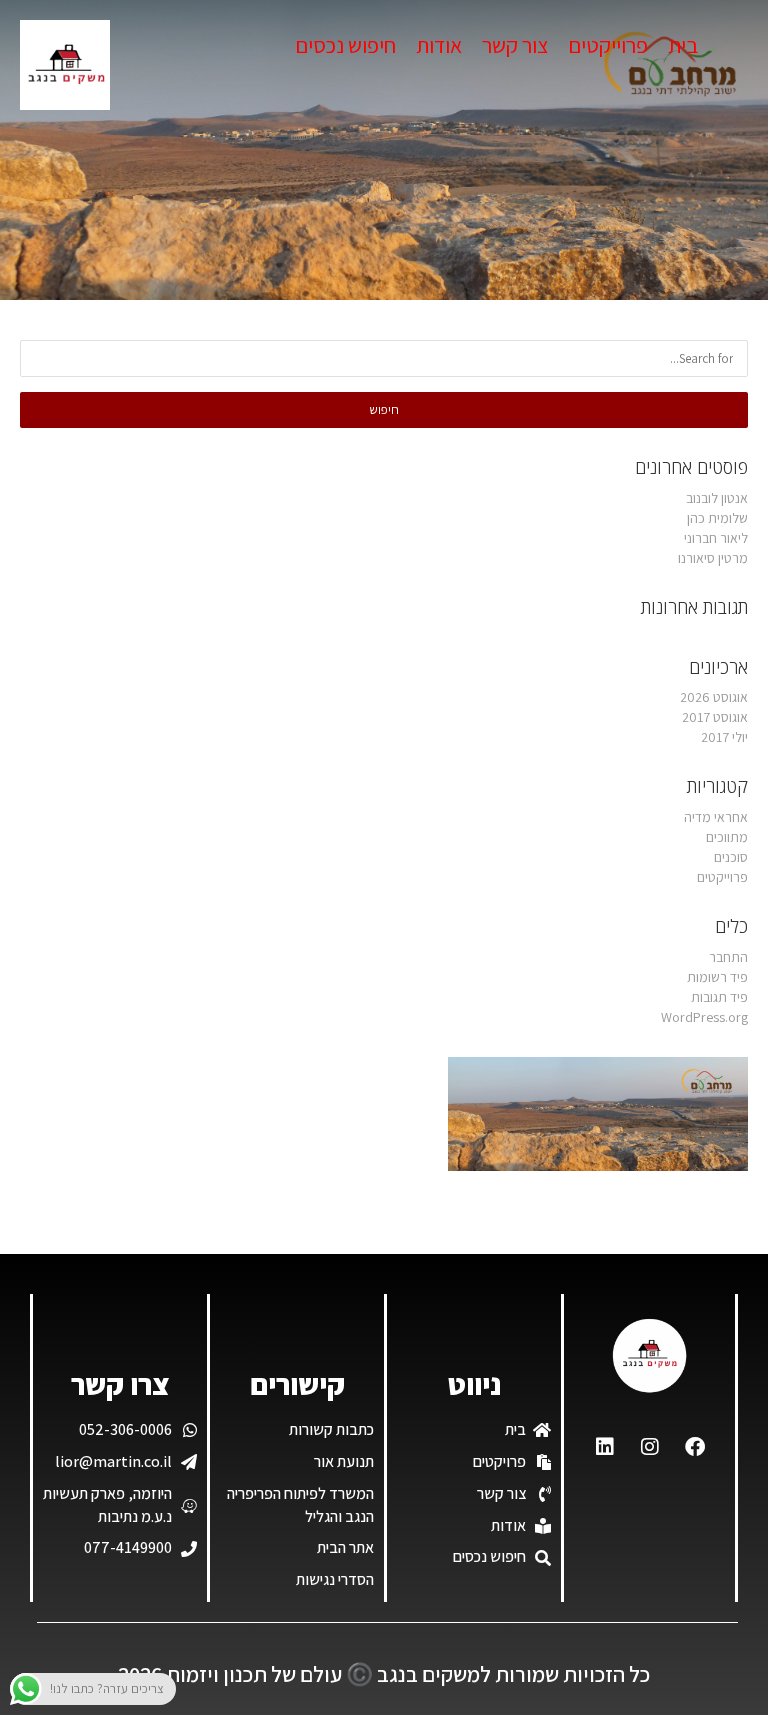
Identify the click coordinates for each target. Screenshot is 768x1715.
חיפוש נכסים (345, 45)
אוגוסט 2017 (715, 717)
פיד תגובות (719, 997)
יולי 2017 (724, 737)
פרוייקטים (608, 45)
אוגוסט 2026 (714, 697)
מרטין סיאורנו (713, 558)
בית (683, 45)
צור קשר (515, 45)
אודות (439, 45)
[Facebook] (695, 1447)
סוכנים (731, 857)
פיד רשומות (717, 977)
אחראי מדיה (716, 817)
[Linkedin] (605, 1447)
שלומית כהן (717, 518)
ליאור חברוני (716, 538)
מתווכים (727, 837)
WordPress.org (704, 1017)
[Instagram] (650, 1447)
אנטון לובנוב (717, 498)
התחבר (728, 957)
